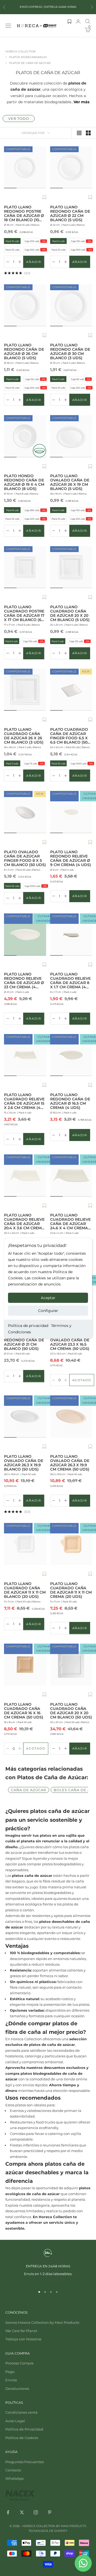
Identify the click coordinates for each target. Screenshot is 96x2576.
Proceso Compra (19, 2363)
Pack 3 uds (58, 379)
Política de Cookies (22, 2438)
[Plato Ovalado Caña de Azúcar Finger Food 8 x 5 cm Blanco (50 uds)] (25, 812)
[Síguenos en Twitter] (22, 2512)
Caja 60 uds (80, 379)
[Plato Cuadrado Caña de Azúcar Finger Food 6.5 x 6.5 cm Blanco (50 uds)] (71, 690)
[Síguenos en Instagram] (36, 2512)
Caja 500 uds (35, 250)
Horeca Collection (20, 51)
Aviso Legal (15, 2421)
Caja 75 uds (34, 763)
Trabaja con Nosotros (23, 2339)
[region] (48, 2266)
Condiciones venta (21, 2412)
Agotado (83, 1381)
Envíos (11, 2380)
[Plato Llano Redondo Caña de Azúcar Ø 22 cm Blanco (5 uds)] (71, 167)
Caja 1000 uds (82, 763)
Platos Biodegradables (28, 57)
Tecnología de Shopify (48, 2531)
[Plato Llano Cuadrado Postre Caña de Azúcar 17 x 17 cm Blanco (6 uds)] (25, 567)
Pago (10, 2372)
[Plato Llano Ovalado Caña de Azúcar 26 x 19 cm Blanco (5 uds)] (71, 436)
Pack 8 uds (12, 510)
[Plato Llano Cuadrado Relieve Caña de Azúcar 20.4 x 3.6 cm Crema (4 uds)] (25, 1176)
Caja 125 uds (79, 641)
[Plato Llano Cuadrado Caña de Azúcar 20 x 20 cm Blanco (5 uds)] (71, 567)
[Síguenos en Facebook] (8, 2512)
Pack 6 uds (12, 641)
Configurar (48, 1311)
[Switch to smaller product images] (88, 133)
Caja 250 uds (81, 388)
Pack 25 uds (59, 388)
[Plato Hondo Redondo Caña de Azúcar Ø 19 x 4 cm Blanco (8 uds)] (25, 436)
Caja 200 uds (35, 241)
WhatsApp (15, 2478)
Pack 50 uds (13, 250)
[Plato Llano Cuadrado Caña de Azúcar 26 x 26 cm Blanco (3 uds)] (25, 690)
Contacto (13, 2470)
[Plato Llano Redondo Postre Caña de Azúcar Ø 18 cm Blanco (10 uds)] (25, 167)
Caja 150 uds (81, 241)
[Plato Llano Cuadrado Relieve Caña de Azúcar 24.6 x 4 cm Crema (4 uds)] (71, 1176)
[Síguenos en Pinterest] (50, 2512)
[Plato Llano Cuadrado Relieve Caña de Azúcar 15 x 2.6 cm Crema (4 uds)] (25, 1055)
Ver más (81, 102)
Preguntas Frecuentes (25, 2462)
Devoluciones (17, 2389)
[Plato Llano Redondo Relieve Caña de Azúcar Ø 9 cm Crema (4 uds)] (71, 812)
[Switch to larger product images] (79, 133)
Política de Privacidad (24, 2429)
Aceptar (48, 1298)
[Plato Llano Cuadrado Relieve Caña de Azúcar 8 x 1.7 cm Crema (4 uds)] (71, 935)
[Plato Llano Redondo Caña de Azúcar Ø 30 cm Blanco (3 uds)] (71, 305)
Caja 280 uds (35, 510)
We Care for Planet (21, 2331)
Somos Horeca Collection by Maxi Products (42, 2322)
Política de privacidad (28, 1326)
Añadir (35, 263)
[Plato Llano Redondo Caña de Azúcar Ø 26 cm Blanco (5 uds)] (25, 305)
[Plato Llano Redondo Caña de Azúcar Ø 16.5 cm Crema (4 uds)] (71, 1055)
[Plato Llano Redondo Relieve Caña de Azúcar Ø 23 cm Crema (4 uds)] (25, 935)
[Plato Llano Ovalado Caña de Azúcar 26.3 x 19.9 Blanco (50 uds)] (25, 1417)
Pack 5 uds (58, 241)
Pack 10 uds (13, 241)
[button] (44, 198)
